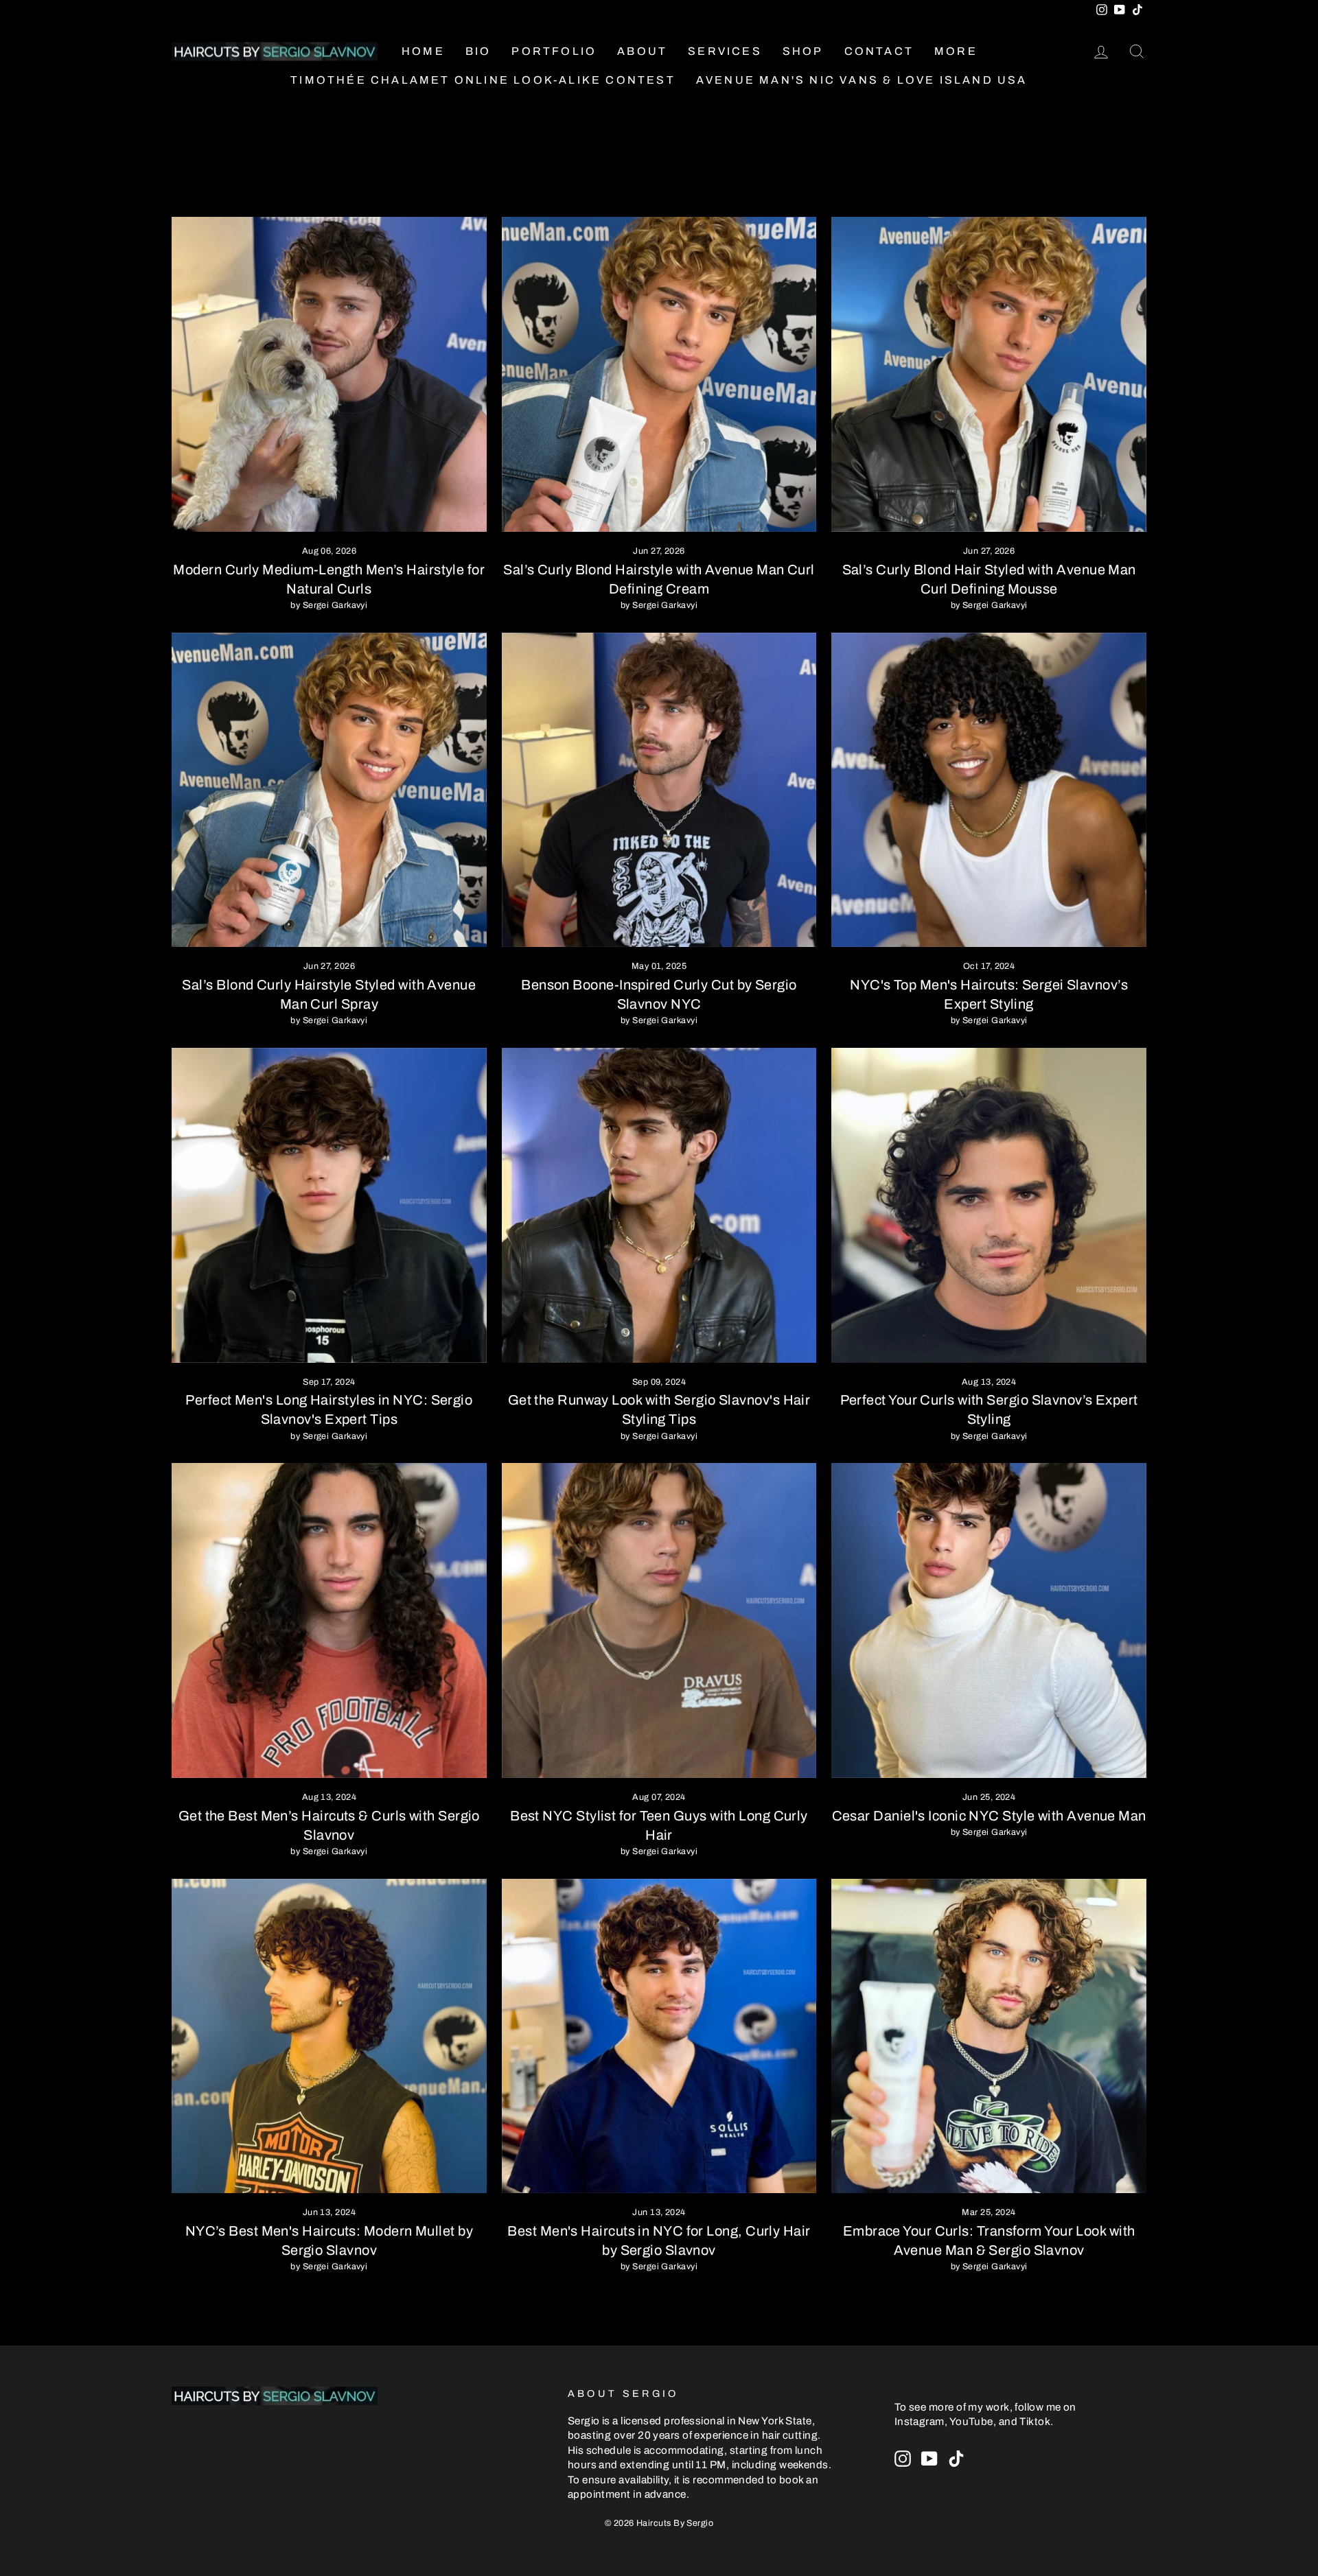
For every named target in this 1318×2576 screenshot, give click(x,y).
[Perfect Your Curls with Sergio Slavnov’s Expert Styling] (989, 1205)
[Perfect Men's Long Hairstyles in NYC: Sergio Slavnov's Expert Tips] (329, 1205)
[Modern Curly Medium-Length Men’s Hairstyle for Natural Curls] (329, 374)
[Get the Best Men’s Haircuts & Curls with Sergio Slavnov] (329, 1620)
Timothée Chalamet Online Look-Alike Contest (483, 80)
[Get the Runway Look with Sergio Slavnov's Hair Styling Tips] (659, 1205)
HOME (423, 51)
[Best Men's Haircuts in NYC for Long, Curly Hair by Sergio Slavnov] (659, 2036)
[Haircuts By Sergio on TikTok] (956, 2459)
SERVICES (725, 51)
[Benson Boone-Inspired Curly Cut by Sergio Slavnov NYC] (659, 790)
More (956, 51)
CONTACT (879, 51)
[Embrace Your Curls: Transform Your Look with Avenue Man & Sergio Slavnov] (989, 2036)
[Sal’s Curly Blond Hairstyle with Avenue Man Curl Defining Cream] (659, 374)
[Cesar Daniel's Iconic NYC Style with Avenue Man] (989, 1620)
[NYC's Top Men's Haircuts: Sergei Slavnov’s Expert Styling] (989, 790)
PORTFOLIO (554, 51)
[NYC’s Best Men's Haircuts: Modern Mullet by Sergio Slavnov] (329, 2036)
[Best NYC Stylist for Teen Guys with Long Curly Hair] (659, 1620)
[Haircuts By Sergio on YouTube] (929, 2459)
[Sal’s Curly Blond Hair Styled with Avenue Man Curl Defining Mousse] (989, 374)
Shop (803, 51)
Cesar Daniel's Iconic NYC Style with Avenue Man (989, 1816)
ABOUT (642, 51)
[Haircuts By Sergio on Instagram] (903, 2459)
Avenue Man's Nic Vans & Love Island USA (862, 80)
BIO (478, 51)
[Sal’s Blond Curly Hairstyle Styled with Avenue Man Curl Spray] (329, 790)
